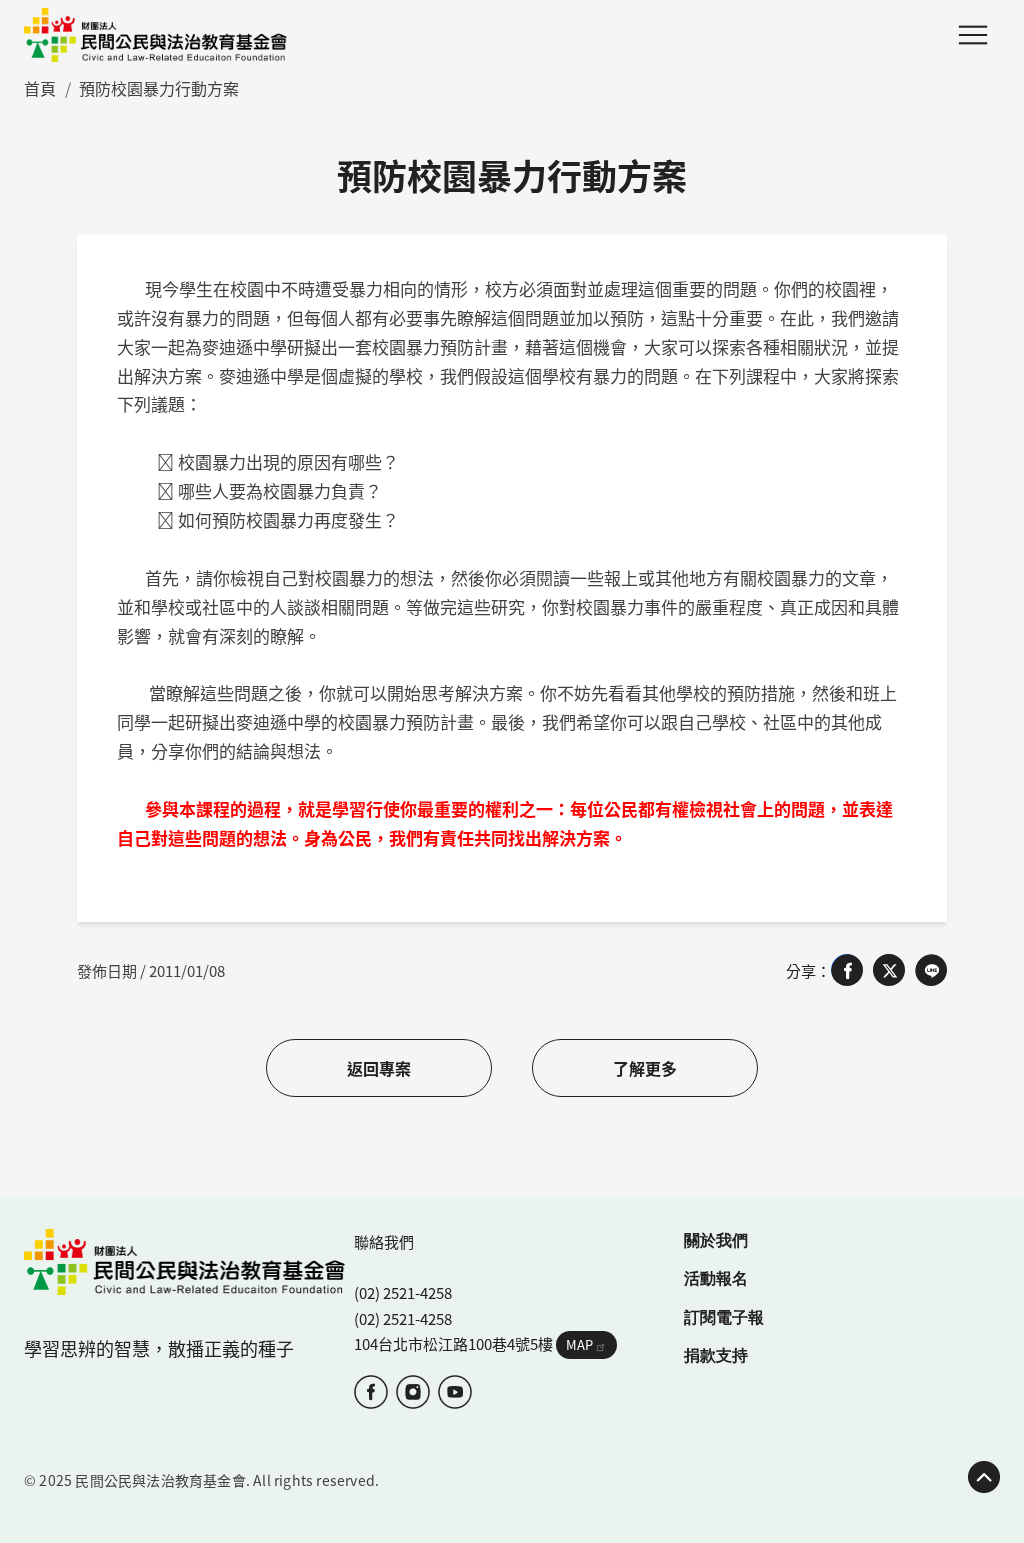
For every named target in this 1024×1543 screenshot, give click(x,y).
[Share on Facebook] (847, 970)
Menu (973, 35)
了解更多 (645, 1068)
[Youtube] (455, 1392)
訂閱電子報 (724, 1316)
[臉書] (371, 1392)
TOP (984, 1477)
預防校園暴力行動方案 (159, 88)
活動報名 (716, 1277)
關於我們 (716, 1240)
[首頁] (155, 35)
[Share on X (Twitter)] (889, 970)
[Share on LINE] (931, 970)
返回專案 (379, 1068)
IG (413, 1392)
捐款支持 (716, 1354)
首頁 (40, 88)
